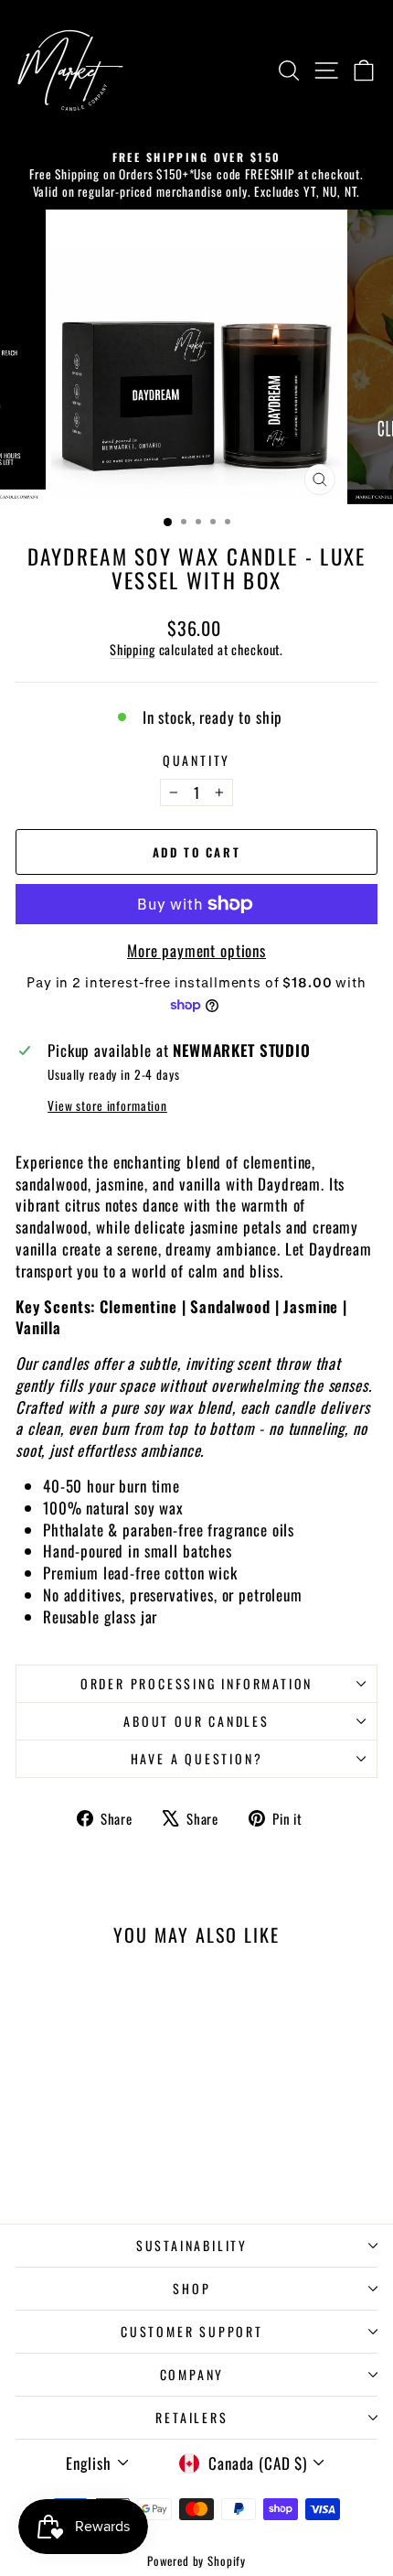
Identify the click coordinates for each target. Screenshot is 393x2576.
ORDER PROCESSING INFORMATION (196, 1683)
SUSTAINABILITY (192, 2245)
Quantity (196, 760)
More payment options (196, 951)
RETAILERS (191, 2417)
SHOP (191, 2288)
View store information (107, 1106)
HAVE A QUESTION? (197, 1758)
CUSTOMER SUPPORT (192, 2331)
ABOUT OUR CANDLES (196, 1721)
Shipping (133, 649)
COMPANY (192, 2374)
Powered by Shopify (196, 2560)
